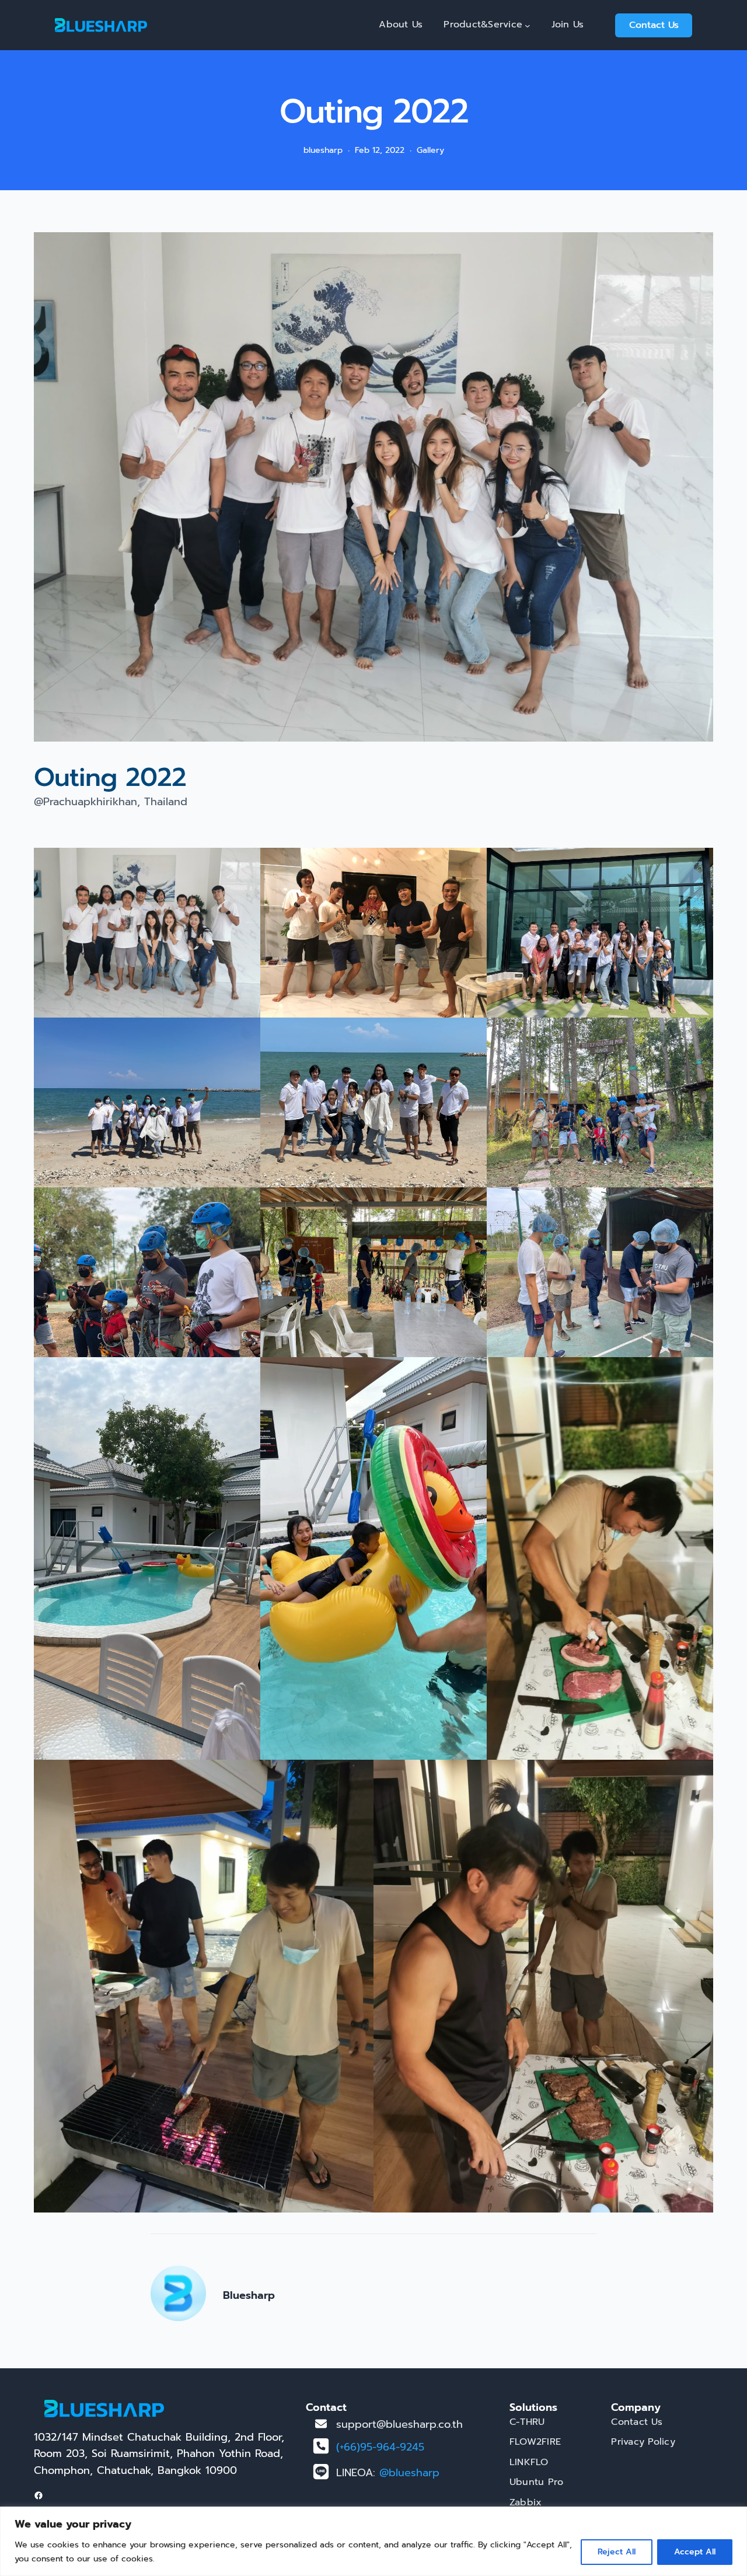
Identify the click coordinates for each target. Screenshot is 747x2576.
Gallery (430, 150)
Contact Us (654, 25)
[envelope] (321, 2424)
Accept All (695, 2552)
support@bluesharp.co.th (399, 2424)
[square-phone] (321, 2446)
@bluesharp (409, 2473)
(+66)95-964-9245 (380, 2447)
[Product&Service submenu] (528, 25)
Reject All (617, 2552)
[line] (321, 2472)
